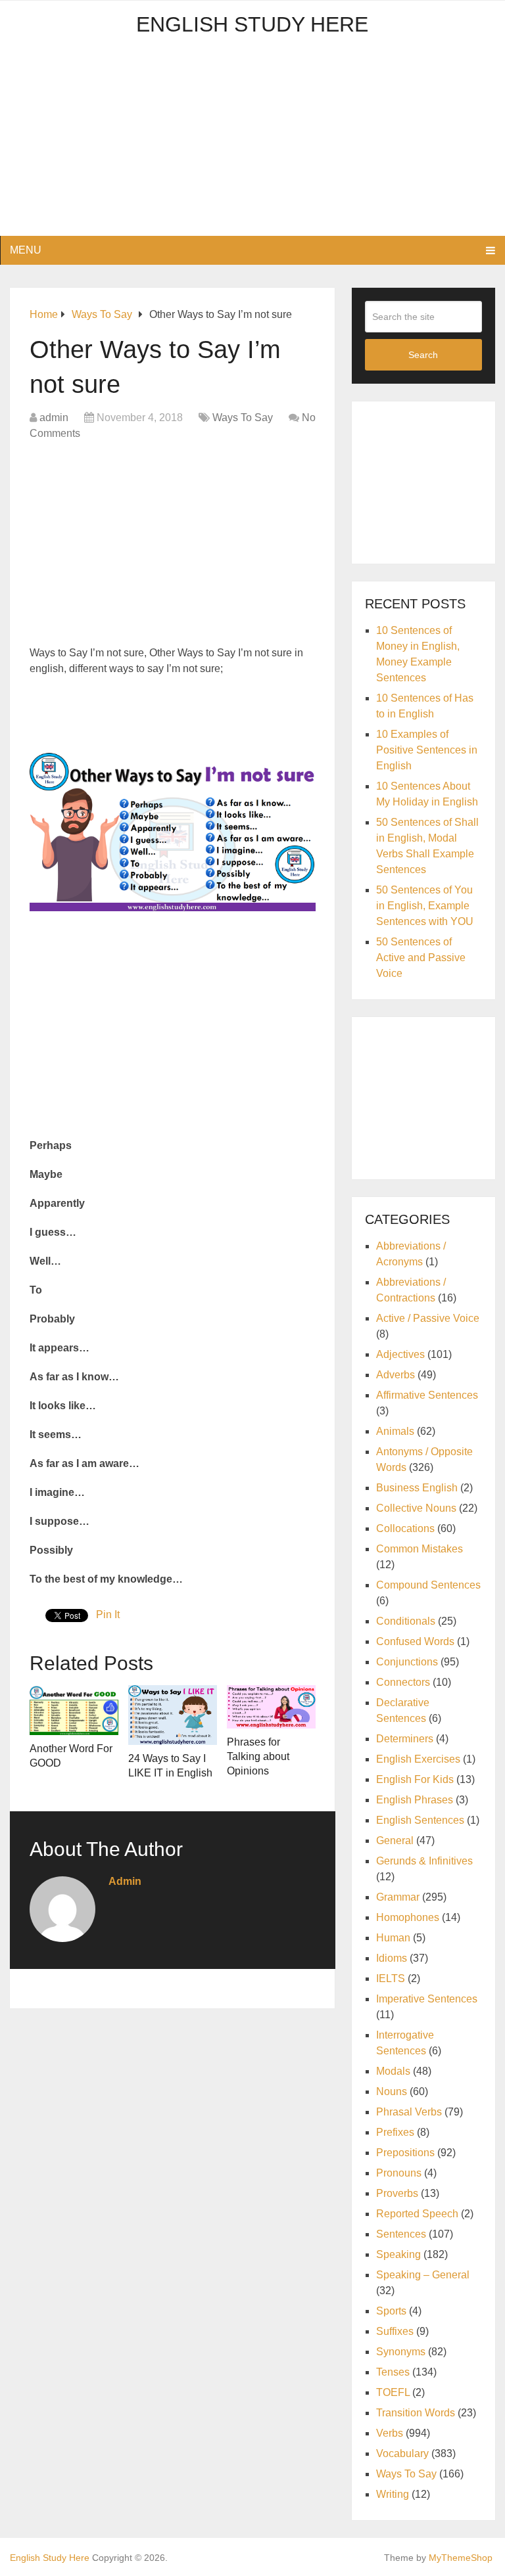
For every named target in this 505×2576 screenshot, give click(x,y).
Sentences (401, 2234)
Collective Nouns (416, 1508)
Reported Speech (417, 2214)
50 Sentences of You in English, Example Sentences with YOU (425, 906)
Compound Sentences (428, 1585)
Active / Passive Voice (428, 1318)
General (395, 1841)
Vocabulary (402, 2453)
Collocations (405, 1528)
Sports (391, 2311)
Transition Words (416, 2413)
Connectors (403, 1682)
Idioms (392, 1958)
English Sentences (420, 1820)
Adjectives (400, 1354)
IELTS (391, 1978)
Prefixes (395, 2132)
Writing (393, 2494)
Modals (393, 2071)
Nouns (392, 2091)
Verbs (390, 2433)
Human (393, 1938)
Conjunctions (407, 1662)
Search (423, 355)
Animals (395, 1431)
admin (54, 418)
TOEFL (393, 2392)
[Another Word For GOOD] (74, 1710)
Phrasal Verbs (409, 2112)
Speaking (398, 2254)
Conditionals (406, 1621)
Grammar (398, 1897)
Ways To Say (243, 418)
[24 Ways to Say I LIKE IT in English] (173, 1715)
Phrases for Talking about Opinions (258, 1757)
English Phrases (415, 1800)
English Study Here (252, 24)
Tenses (393, 2372)
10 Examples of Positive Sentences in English (427, 750)
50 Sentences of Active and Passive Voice (421, 958)
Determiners (405, 1739)
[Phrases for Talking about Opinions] (271, 1706)
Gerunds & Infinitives (424, 1861)
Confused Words (415, 1641)
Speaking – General (423, 2275)
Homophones (408, 1917)
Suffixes (395, 2331)
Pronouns (399, 2173)
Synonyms (401, 2352)
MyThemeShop (461, 2558)
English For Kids (415, 1779)
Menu (26, 250)
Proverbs (397, 2193)
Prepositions (405, 2153)
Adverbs (396, 1375)
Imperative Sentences (427, 1999)
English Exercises (418, 1759)
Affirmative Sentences (427, 1395)
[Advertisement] (252, 144)
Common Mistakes (420, 1549)
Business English (417, 1488)
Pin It (108, 1615)
